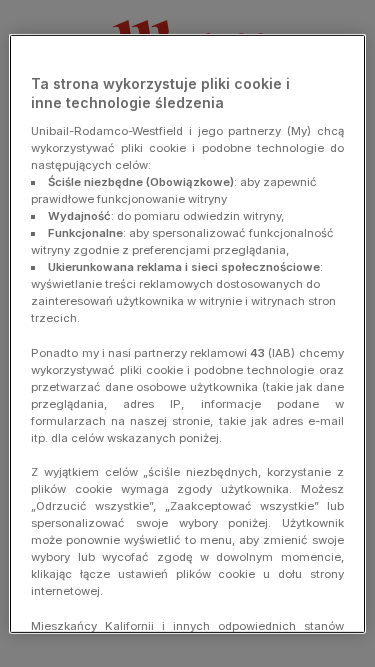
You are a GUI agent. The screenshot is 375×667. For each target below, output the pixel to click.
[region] (187, 333)
